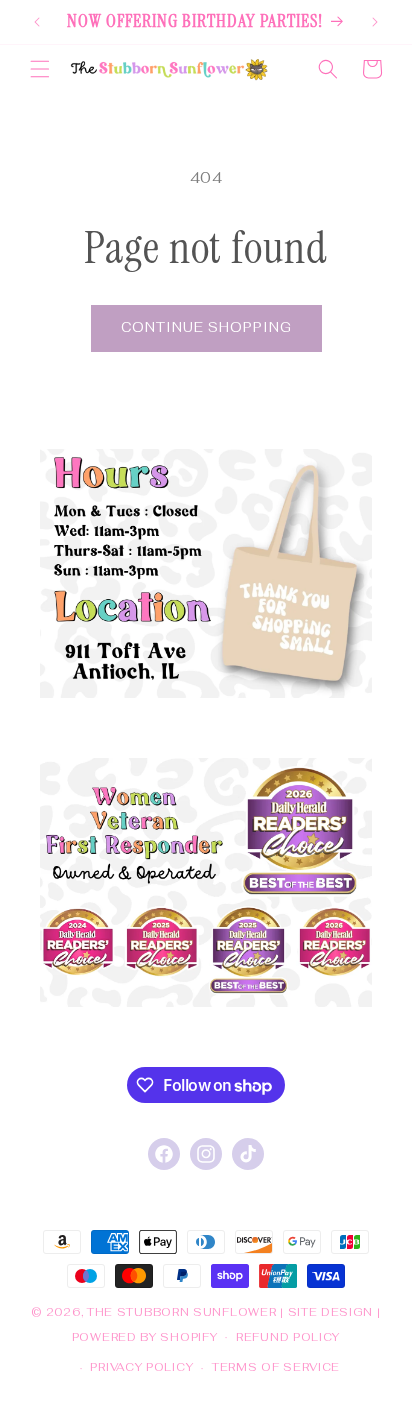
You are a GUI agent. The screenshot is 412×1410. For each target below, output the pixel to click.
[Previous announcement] (37, 22)
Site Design (331, 1312)
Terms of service (276, 1367)
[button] (40, 69)
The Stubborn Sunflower (181, 1312)
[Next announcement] (375, 22)
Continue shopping (206, 327)
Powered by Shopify (145, 1336)
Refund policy (288, 1337)
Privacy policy (141, 1367)
